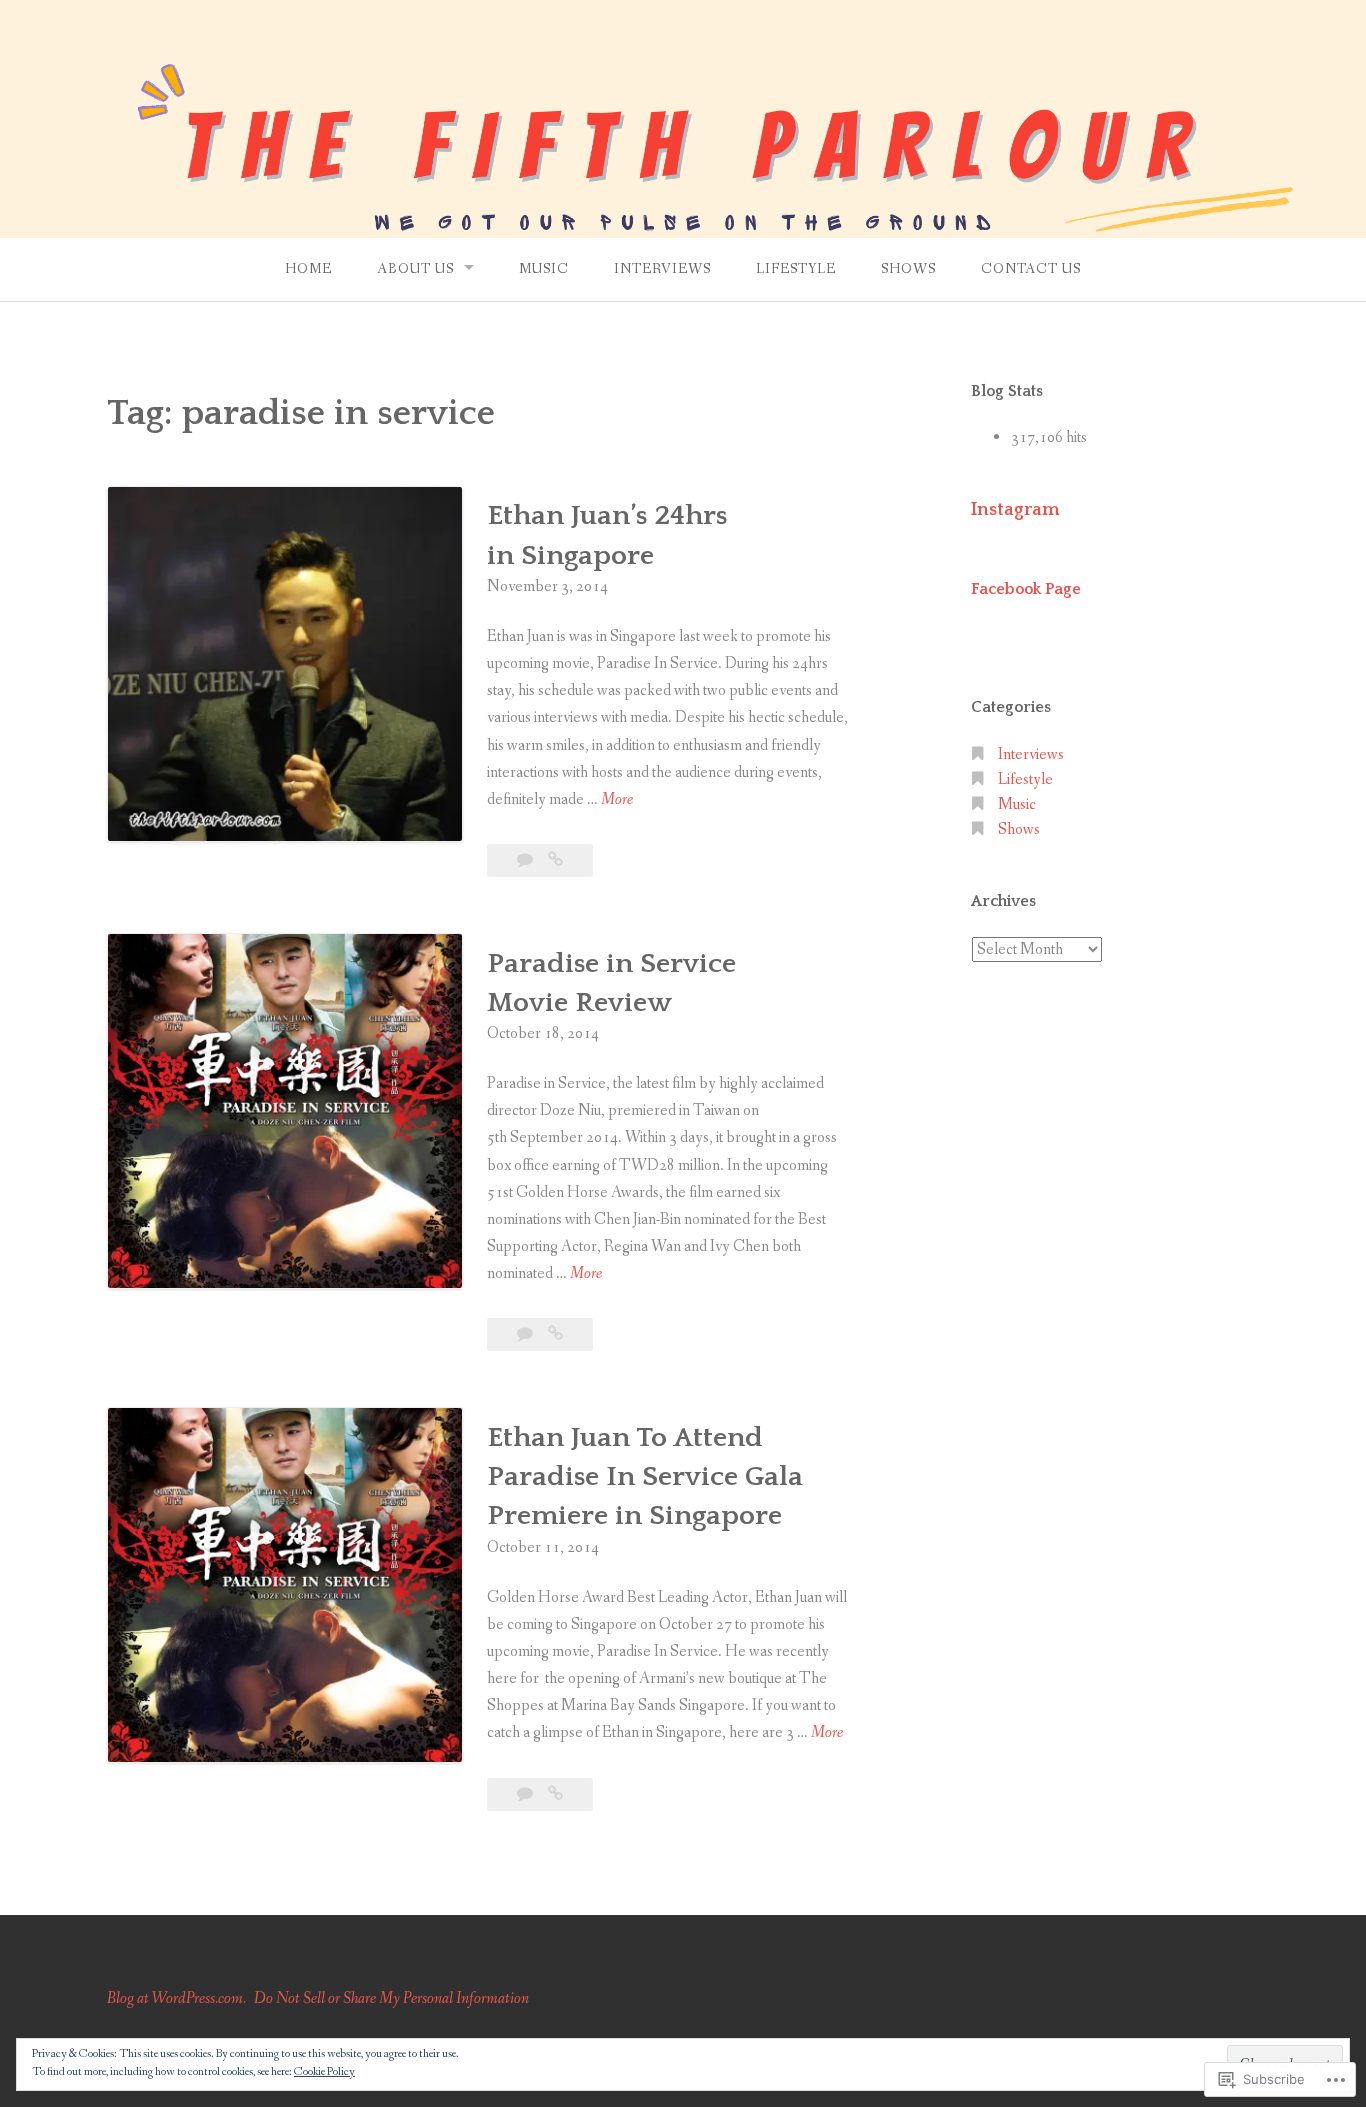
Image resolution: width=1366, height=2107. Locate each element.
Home (308, 269)
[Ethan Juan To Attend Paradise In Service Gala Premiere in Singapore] (555, 1794)
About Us (415, 269)
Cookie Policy (324, 2072)
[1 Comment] (526, 1334)
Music (544, 269)
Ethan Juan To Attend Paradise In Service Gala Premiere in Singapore (645, 1476)
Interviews (662, 269)
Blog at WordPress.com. (176, 1998)
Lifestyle (796, 269)
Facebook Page (1026, 589)
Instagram (1015, 510)
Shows (908, 269)
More (617, 800)
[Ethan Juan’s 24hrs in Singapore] (555, 860)
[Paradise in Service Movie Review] (555, 1334)
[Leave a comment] (526, 860)
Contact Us (1031, 269)
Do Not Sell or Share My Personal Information (391, 1998)
